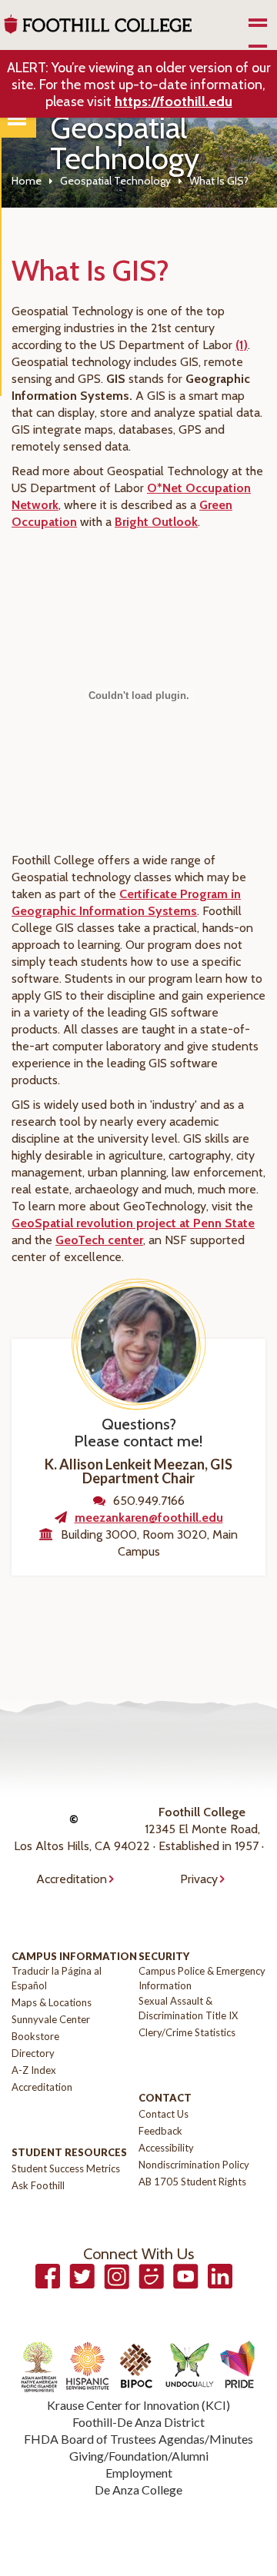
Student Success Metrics (66, 2168)
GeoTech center (99, 1240)
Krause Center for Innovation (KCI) (138, 2405)
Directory (33, 2053)
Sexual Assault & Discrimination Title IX (188, 2008)
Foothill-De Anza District (138, 2422)
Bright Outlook (156, 522)
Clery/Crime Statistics (187, 2032)
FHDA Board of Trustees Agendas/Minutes (138, 2439)
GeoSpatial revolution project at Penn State (133, 1223)
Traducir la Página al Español (57, 1978)
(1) (242, 345)
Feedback (160, 2131)
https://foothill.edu (174, 102)
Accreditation (72, 1879)
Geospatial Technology (115, 181)
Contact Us (164, 2114)
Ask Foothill (38, 2185)
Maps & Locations (52, 2002)
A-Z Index (34, 2070)
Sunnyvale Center (51, 2019)
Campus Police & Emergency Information (202, 1978)
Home (27, 181)
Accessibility (166, 2148)
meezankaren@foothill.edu (149, 1518)
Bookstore (35, 2036)
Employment (139, 2473)
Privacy (199, 1879)
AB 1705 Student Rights (192, 2182)
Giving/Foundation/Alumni (139, 2456)
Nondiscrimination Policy (194, 2165)
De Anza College (138, 2489)
